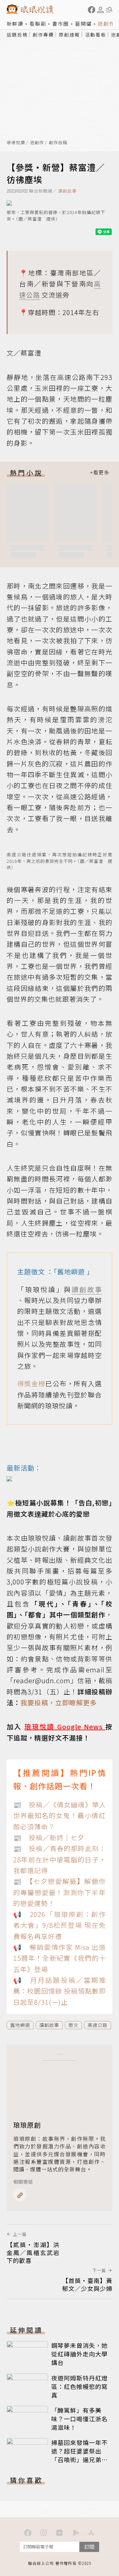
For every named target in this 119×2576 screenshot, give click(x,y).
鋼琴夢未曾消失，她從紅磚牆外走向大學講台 (79, 2354)
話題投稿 (17, 35)
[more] (99, 473)
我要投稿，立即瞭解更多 (59, 1702)
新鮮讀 (15, 24)
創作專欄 (43, 35)
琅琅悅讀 (16, 143)
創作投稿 (58, 143)
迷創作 (106, 24)
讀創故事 (67, 191)
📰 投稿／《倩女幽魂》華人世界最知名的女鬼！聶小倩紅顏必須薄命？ (59, 1816)
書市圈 (61, 24)
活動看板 (96, 35)
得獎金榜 (31, 1383)
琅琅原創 (27, 2125)
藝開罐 (83, 24)
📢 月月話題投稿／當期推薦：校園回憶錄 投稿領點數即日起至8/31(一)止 (59, 1991)
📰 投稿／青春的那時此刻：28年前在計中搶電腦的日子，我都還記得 (59, 1859)
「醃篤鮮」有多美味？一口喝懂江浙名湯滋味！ (79, 2419)
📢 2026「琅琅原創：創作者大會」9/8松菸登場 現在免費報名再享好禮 (59, 1925)
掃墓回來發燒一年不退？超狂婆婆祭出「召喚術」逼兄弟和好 (79, 2455)
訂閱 (89, 2547)
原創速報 (69, 35)
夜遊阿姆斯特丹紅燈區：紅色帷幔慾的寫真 (79, 2386)
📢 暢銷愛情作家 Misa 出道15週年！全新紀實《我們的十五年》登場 (59, 1958)
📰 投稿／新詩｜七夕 (49, 1837)
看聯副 (38, 24)
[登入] (100, 10)
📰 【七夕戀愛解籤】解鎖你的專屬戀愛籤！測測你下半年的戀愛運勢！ (59, 1892)
